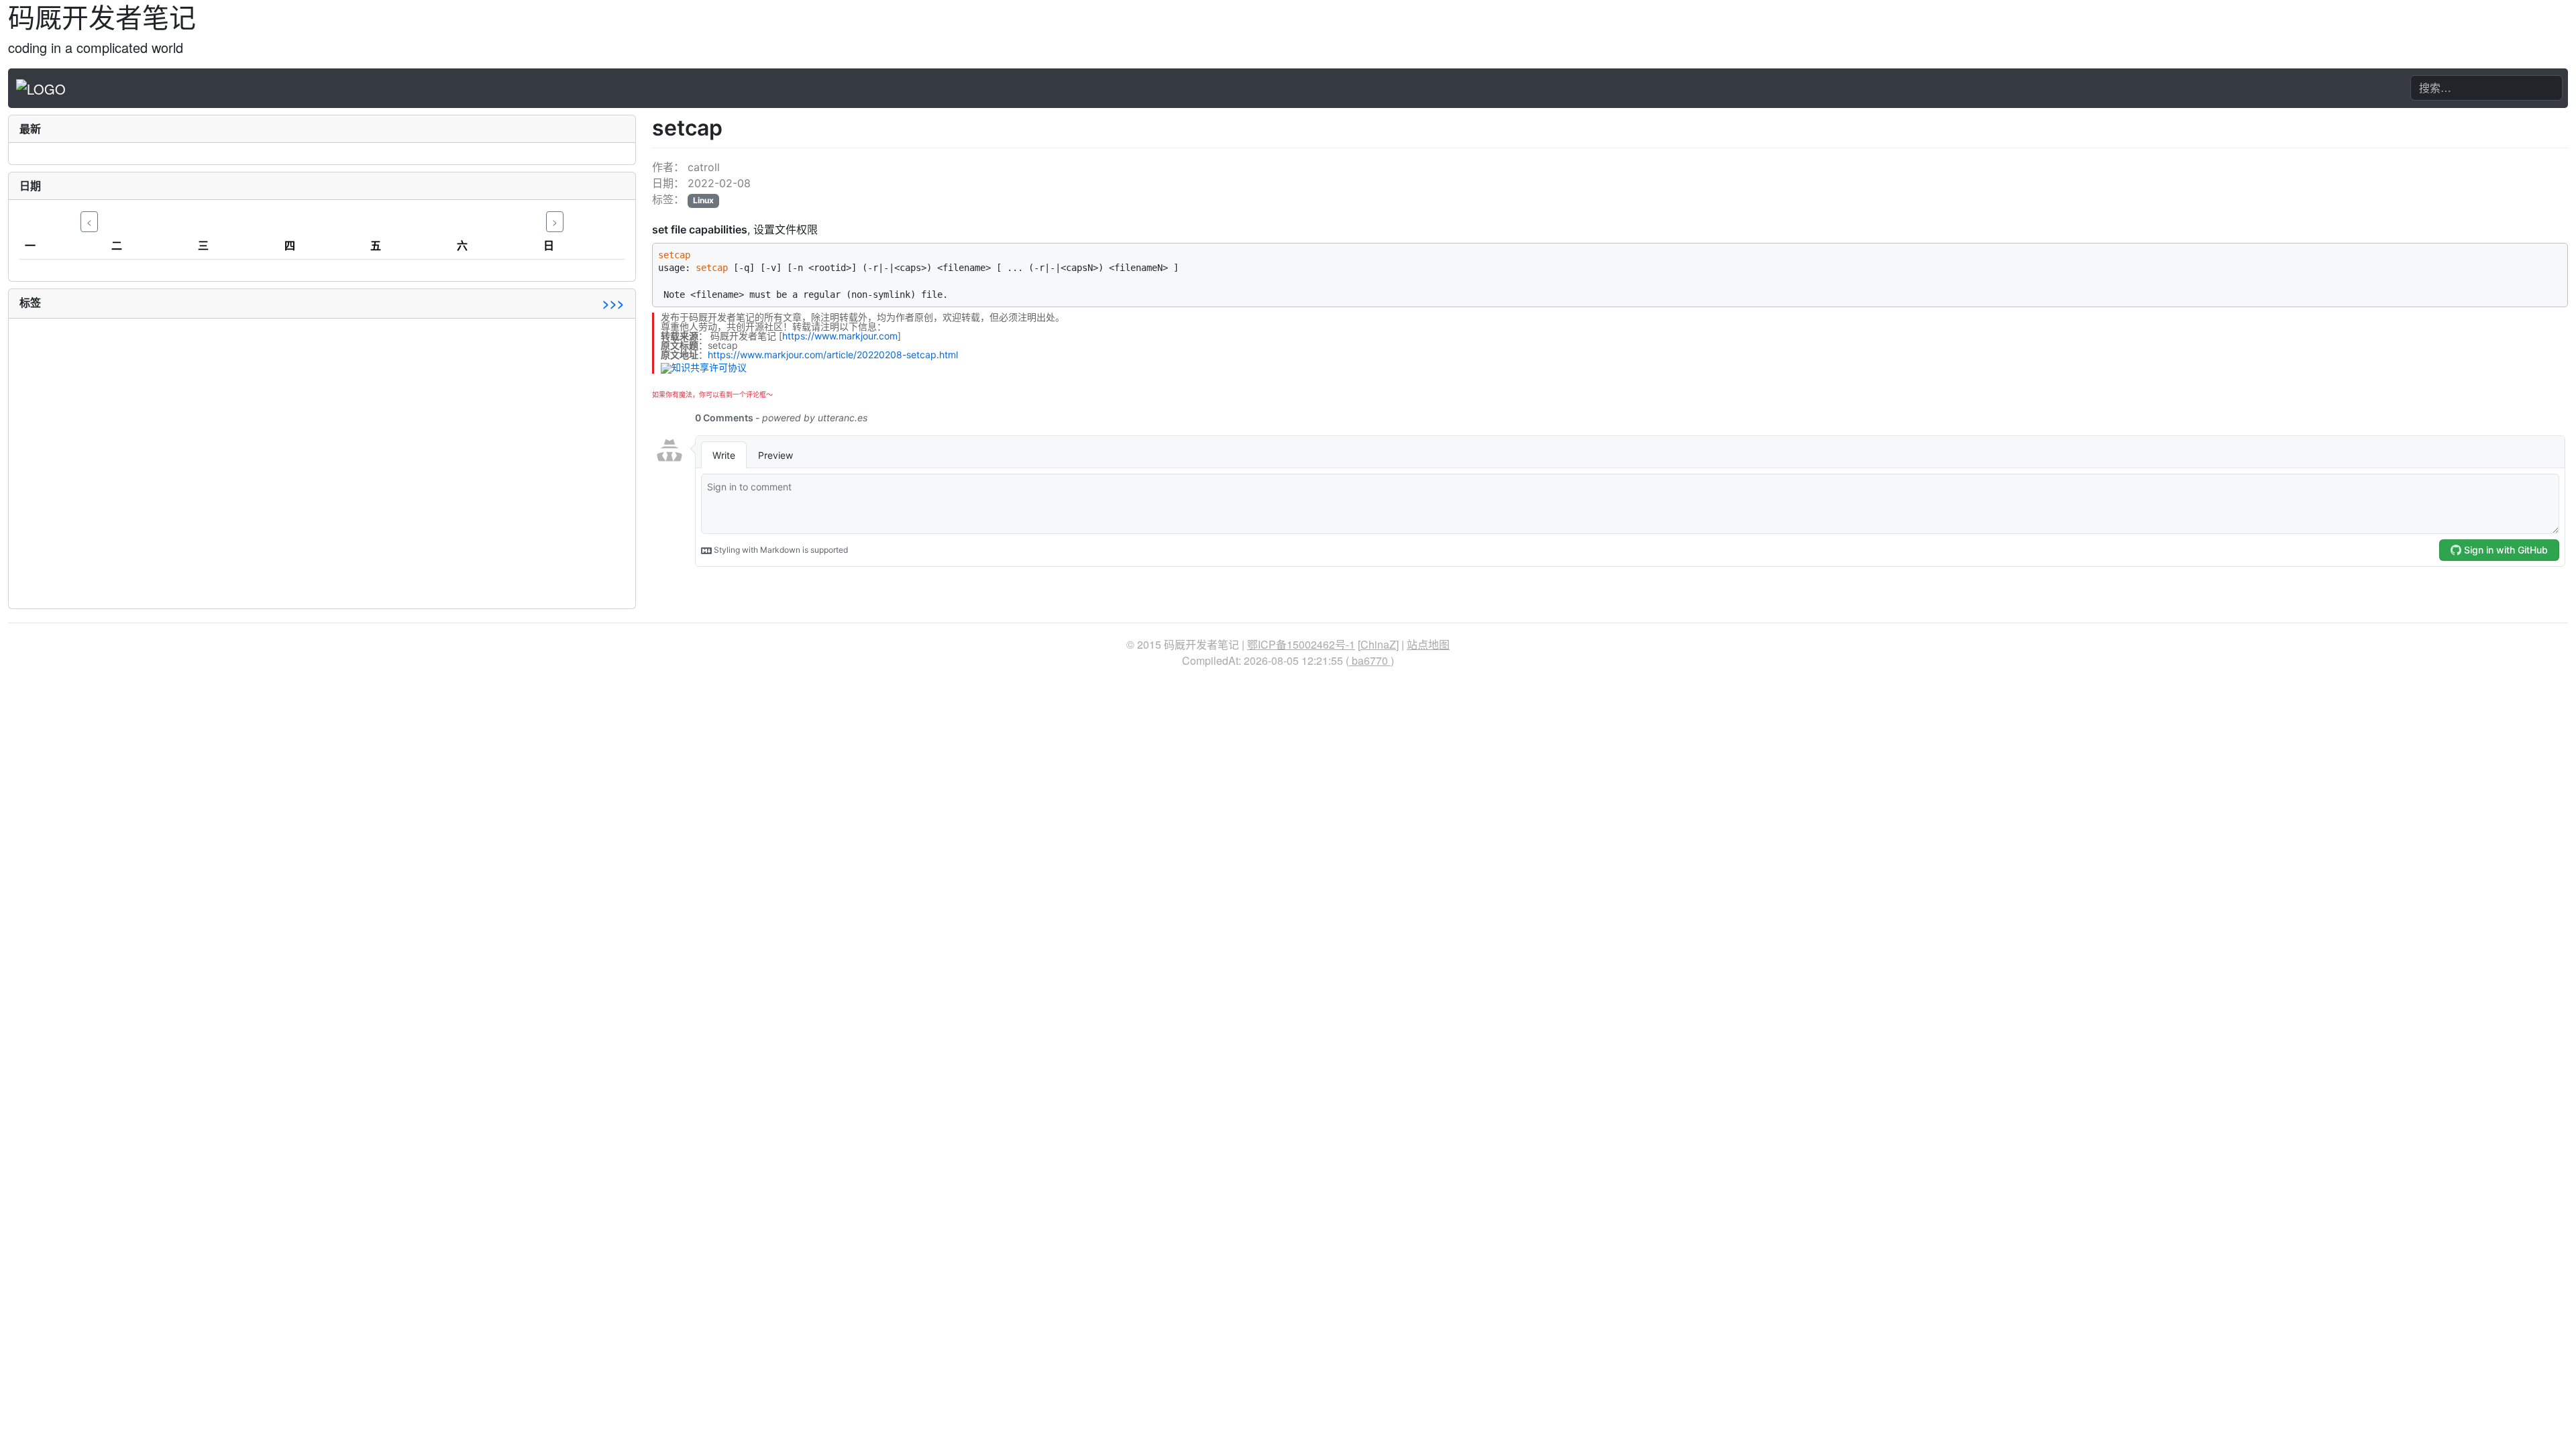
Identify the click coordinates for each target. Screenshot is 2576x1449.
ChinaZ (1378, 644)
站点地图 (1428, 644)
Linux (703, 200)
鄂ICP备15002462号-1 (1301, 644)
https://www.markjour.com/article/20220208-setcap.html (833, 355)
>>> (613, 303)
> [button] (555, 221)
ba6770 (1370, 660)
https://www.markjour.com (840, 336)
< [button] (89, 221)
